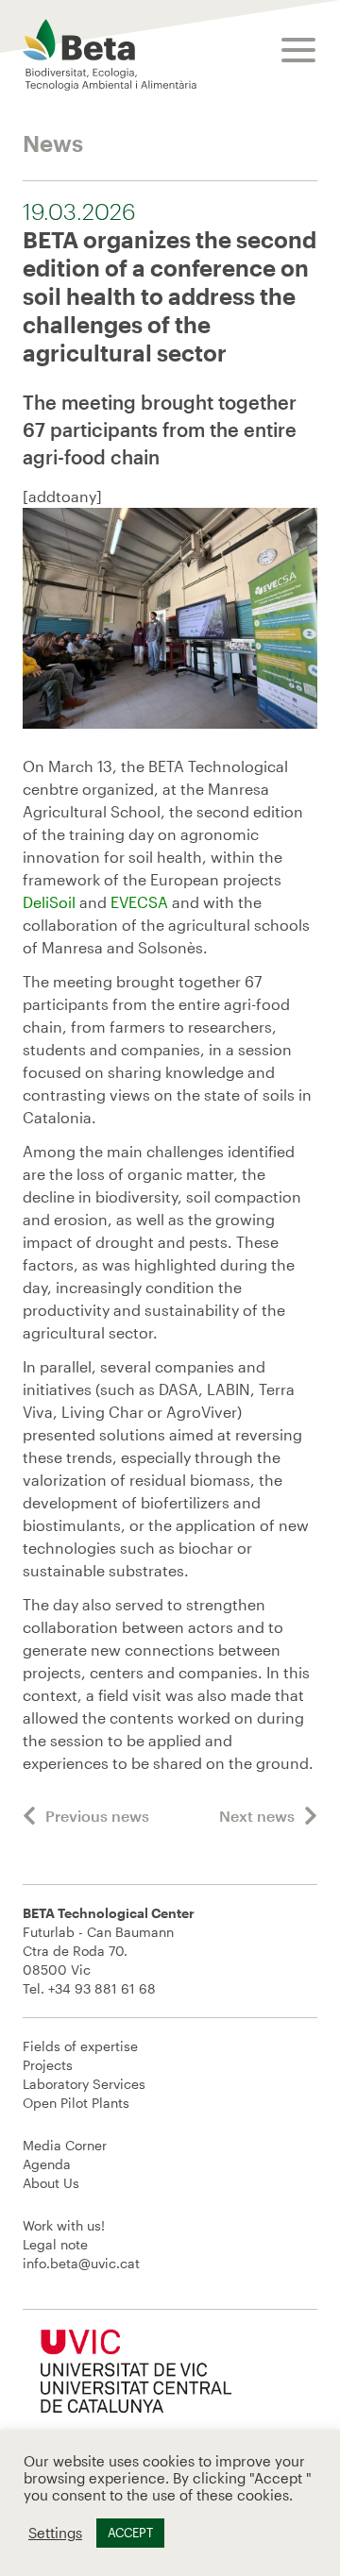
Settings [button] (55, 2533)
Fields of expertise (80, 2046)
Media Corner (65, 2145)
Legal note (55, 2244)
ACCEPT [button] (130, 2533)
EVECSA (139, 902)
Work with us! (64, 2225)
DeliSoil (49, 902)
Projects (48, 2065)
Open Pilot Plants (76, 2103)
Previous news (97, 1816)
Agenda (47, 2164)
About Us (51, 2183)
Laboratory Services (84, 2084)
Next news (257, 1816)
